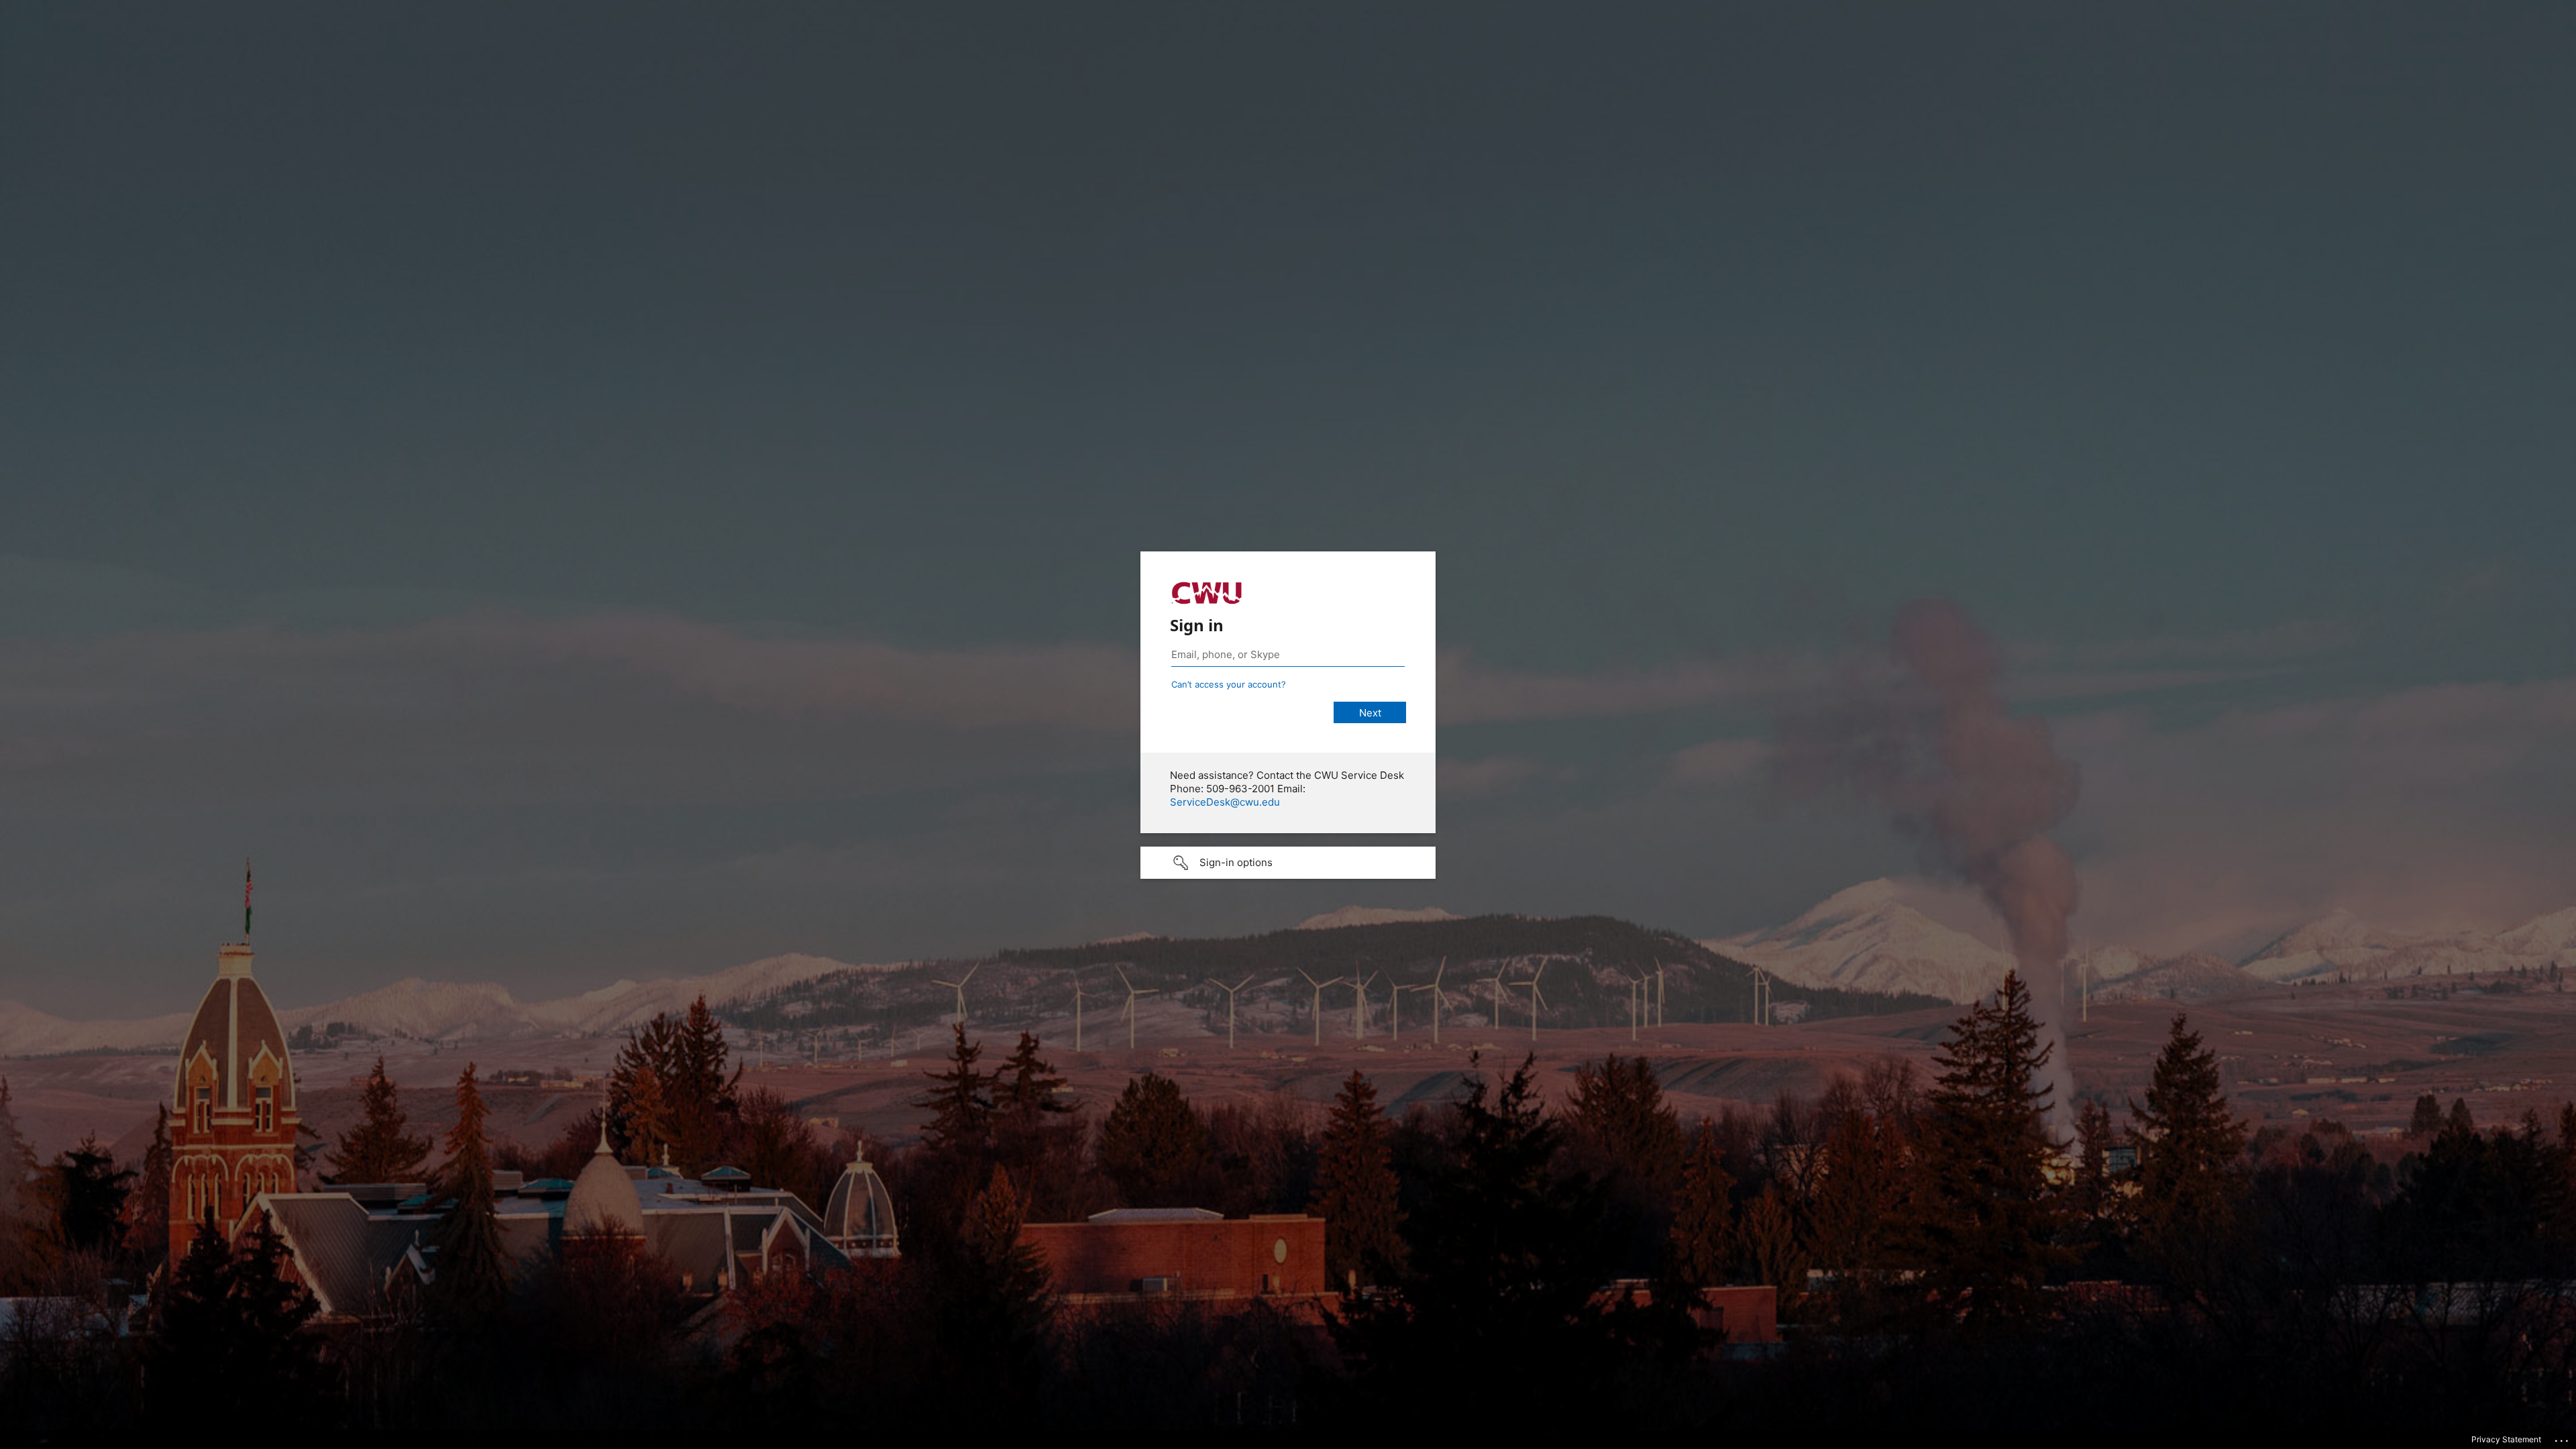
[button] (1288, 863)
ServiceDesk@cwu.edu (1225, 802)
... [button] (2563, 1438)
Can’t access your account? (1229, 684)
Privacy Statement (2506, 1439)
